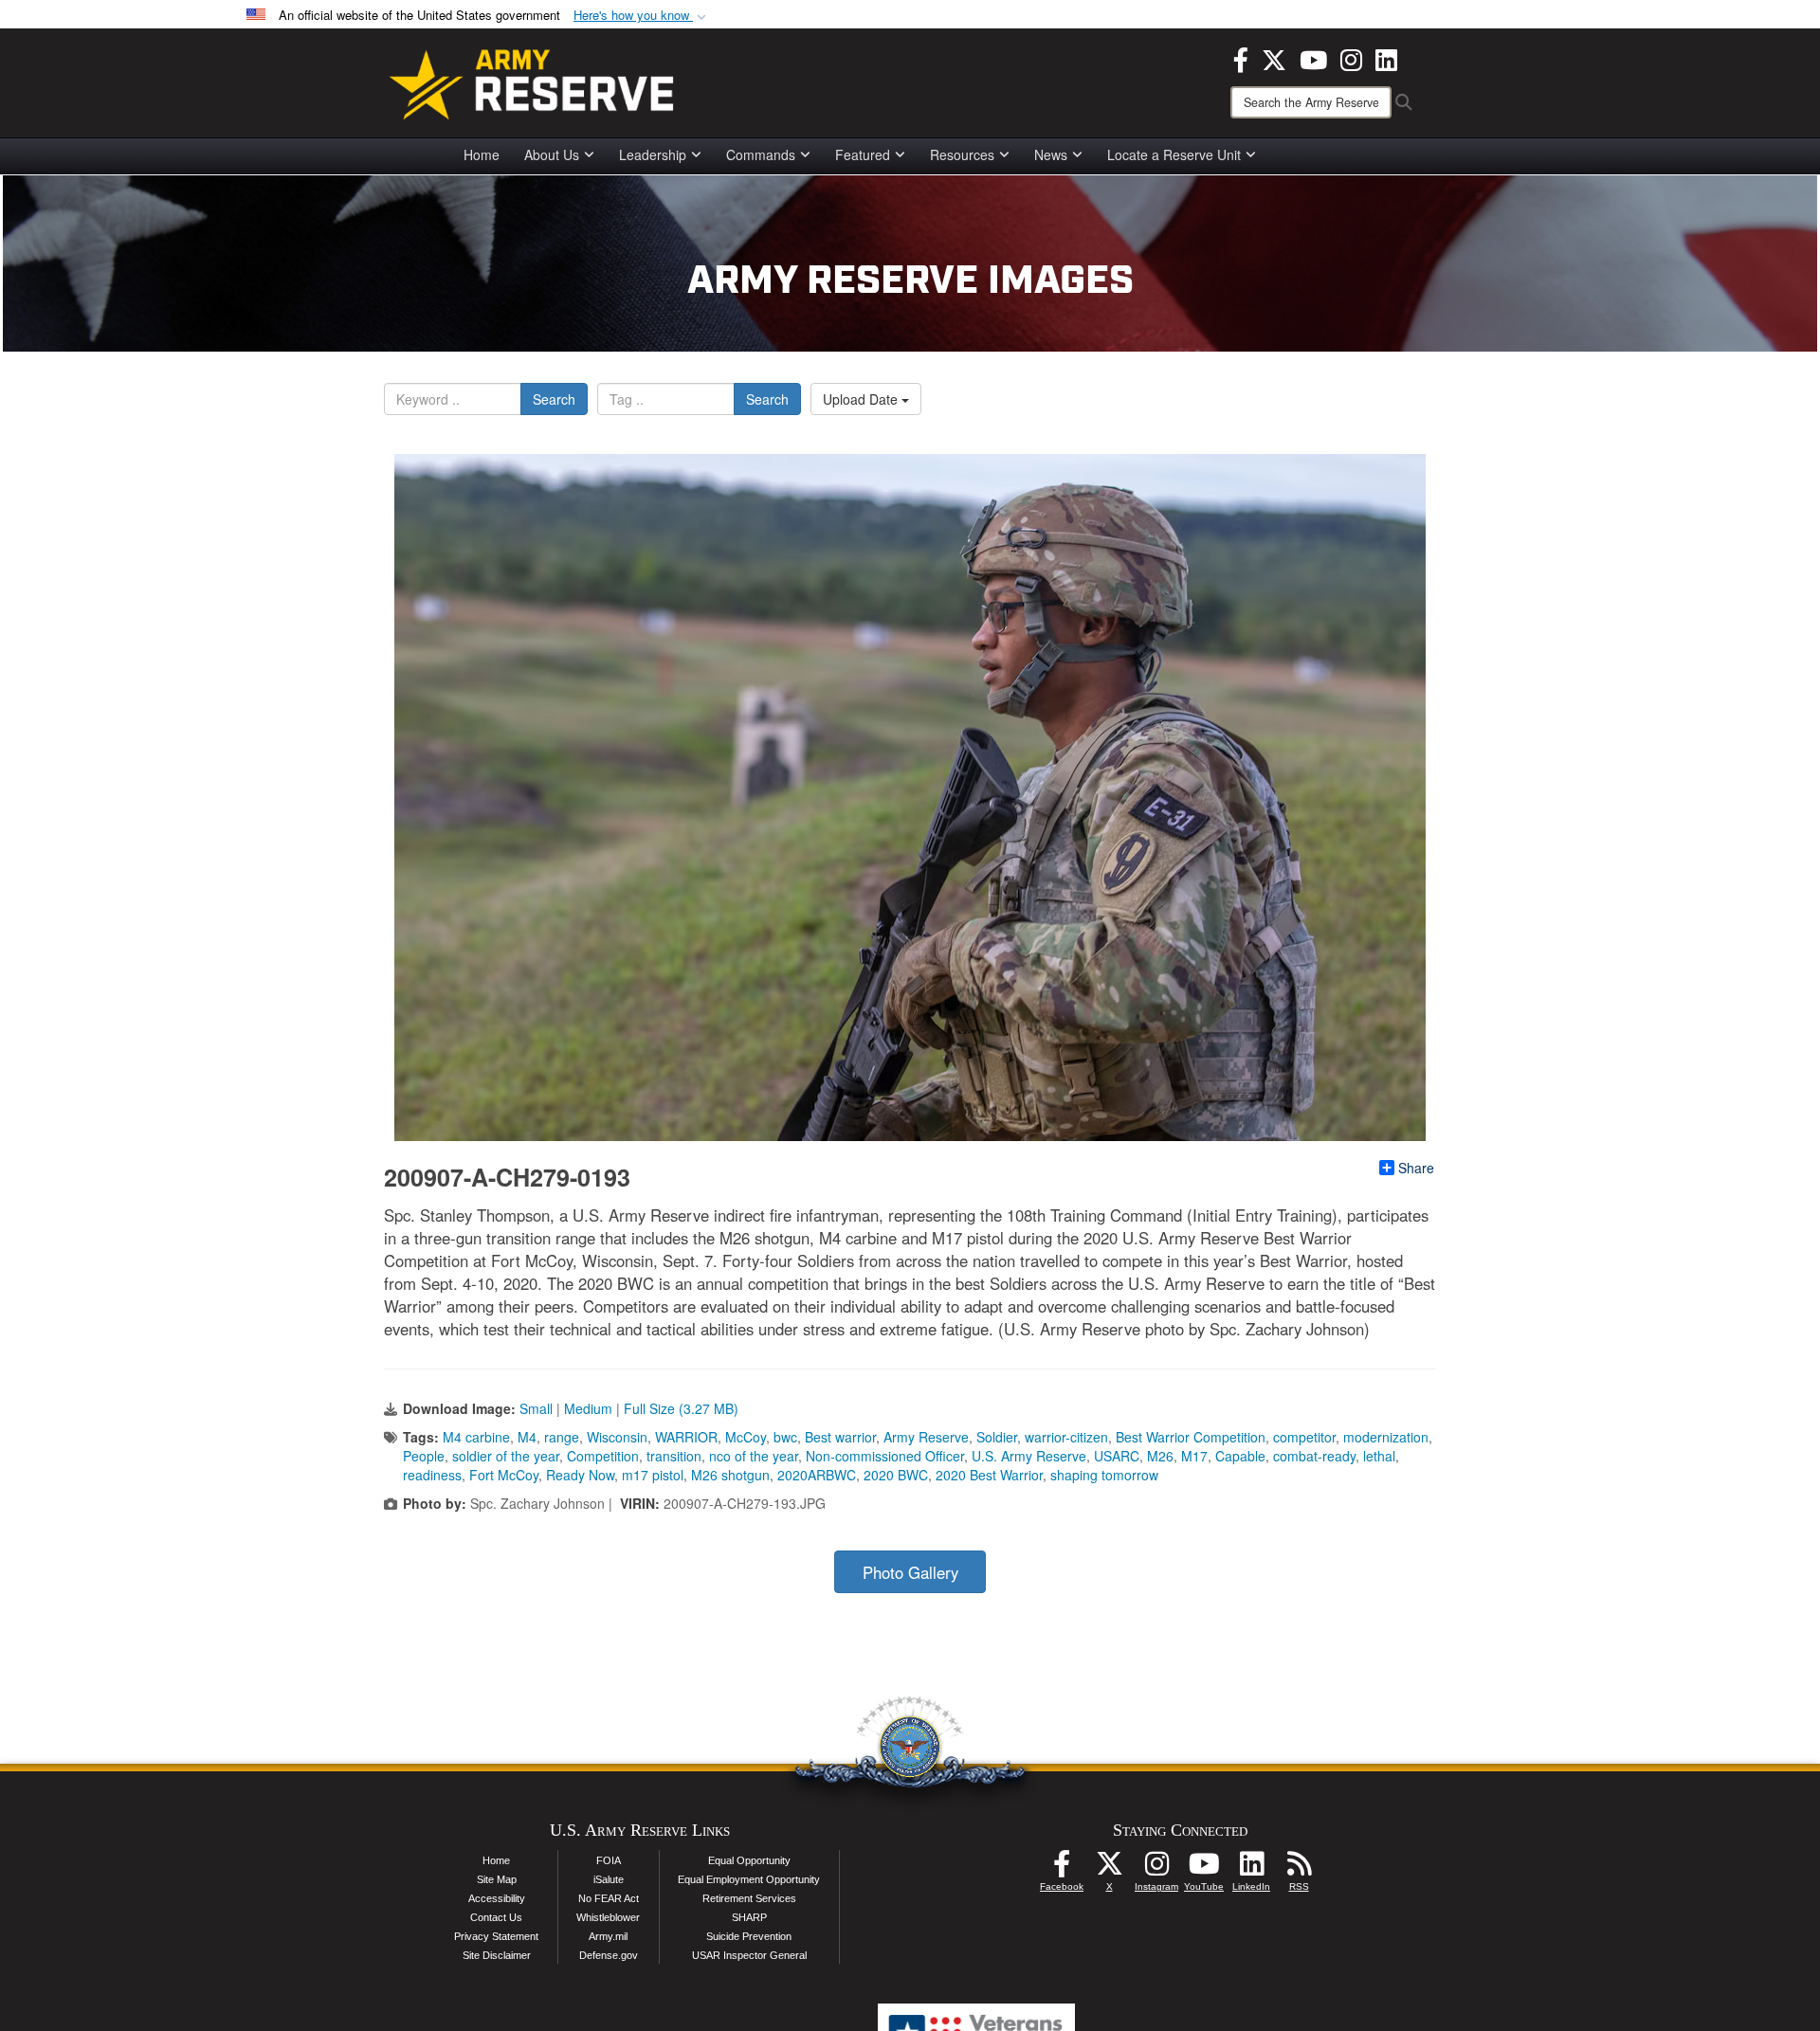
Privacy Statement (496, 1936)
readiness (432, 1475)
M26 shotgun (730, 1475)
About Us (552, 154)
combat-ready (1314, 1456)
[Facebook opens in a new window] (1241, 58)
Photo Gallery (910, 1572)
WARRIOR (686, 1437)
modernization (1386, 1437)
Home (482, 154)
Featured (863, 154)
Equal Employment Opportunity (749, 1879)
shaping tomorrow (1104, 1475)
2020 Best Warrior (989, 1475)
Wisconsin (617, 1437)
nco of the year (754, 1456)
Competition (603, 1456)
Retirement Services (749, 1898)
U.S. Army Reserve (1029, 1456)
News (1051, 154)
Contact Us (496, 1917)
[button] (642, 16)
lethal (1379, 1456)
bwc (785, 1437)
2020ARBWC (817, 1475)
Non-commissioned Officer (885, 1456)
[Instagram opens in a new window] (1351, 58)
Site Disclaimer (497, 1955)
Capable (1240, 1456)
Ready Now (580, 1475)
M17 (1194, 1456)
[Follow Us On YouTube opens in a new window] (1204, 1869)
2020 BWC (896, 1475)
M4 (527, 1437)
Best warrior (840, 1437)
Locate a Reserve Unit (1174, 154)
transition (674, 1456)
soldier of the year (506, 1456)
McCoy (746, 1437)
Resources (962, 154)
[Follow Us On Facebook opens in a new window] (1062, 1869)
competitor (1304, 1437)
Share (1416, 1168)
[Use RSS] (1299, 1869)
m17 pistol (653, 1475)
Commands (761, 154)
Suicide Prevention (749, 1936)
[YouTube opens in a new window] (1313, 58)
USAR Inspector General (749, 1955)
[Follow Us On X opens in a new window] (1109, 1869)
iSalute (609, 1879)
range (562, 1437)
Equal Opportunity (749, 1860)
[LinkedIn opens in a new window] (1386, 58)
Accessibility (497, 1898)
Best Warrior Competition (1191, 1437)
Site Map (497, 1879)
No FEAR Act (609, 1898)
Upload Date (862, 399)
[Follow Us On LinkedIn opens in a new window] (1251, 1869)
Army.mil (608, 1936)
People (424, 1456)
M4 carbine (476, 1437)
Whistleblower (608, 1917)
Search (554, 399)
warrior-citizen (1066, 1437)
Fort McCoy (504, 1475)
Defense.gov (609, 1955)
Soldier (997, 1437)
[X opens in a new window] (1274, 58)
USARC (1117, 1456)
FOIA (609, 1860)
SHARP (749, 1917)
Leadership (653, 154)
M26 (1160, 1456)
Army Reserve (926, 1437)
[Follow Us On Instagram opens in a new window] (1156, 1869)
